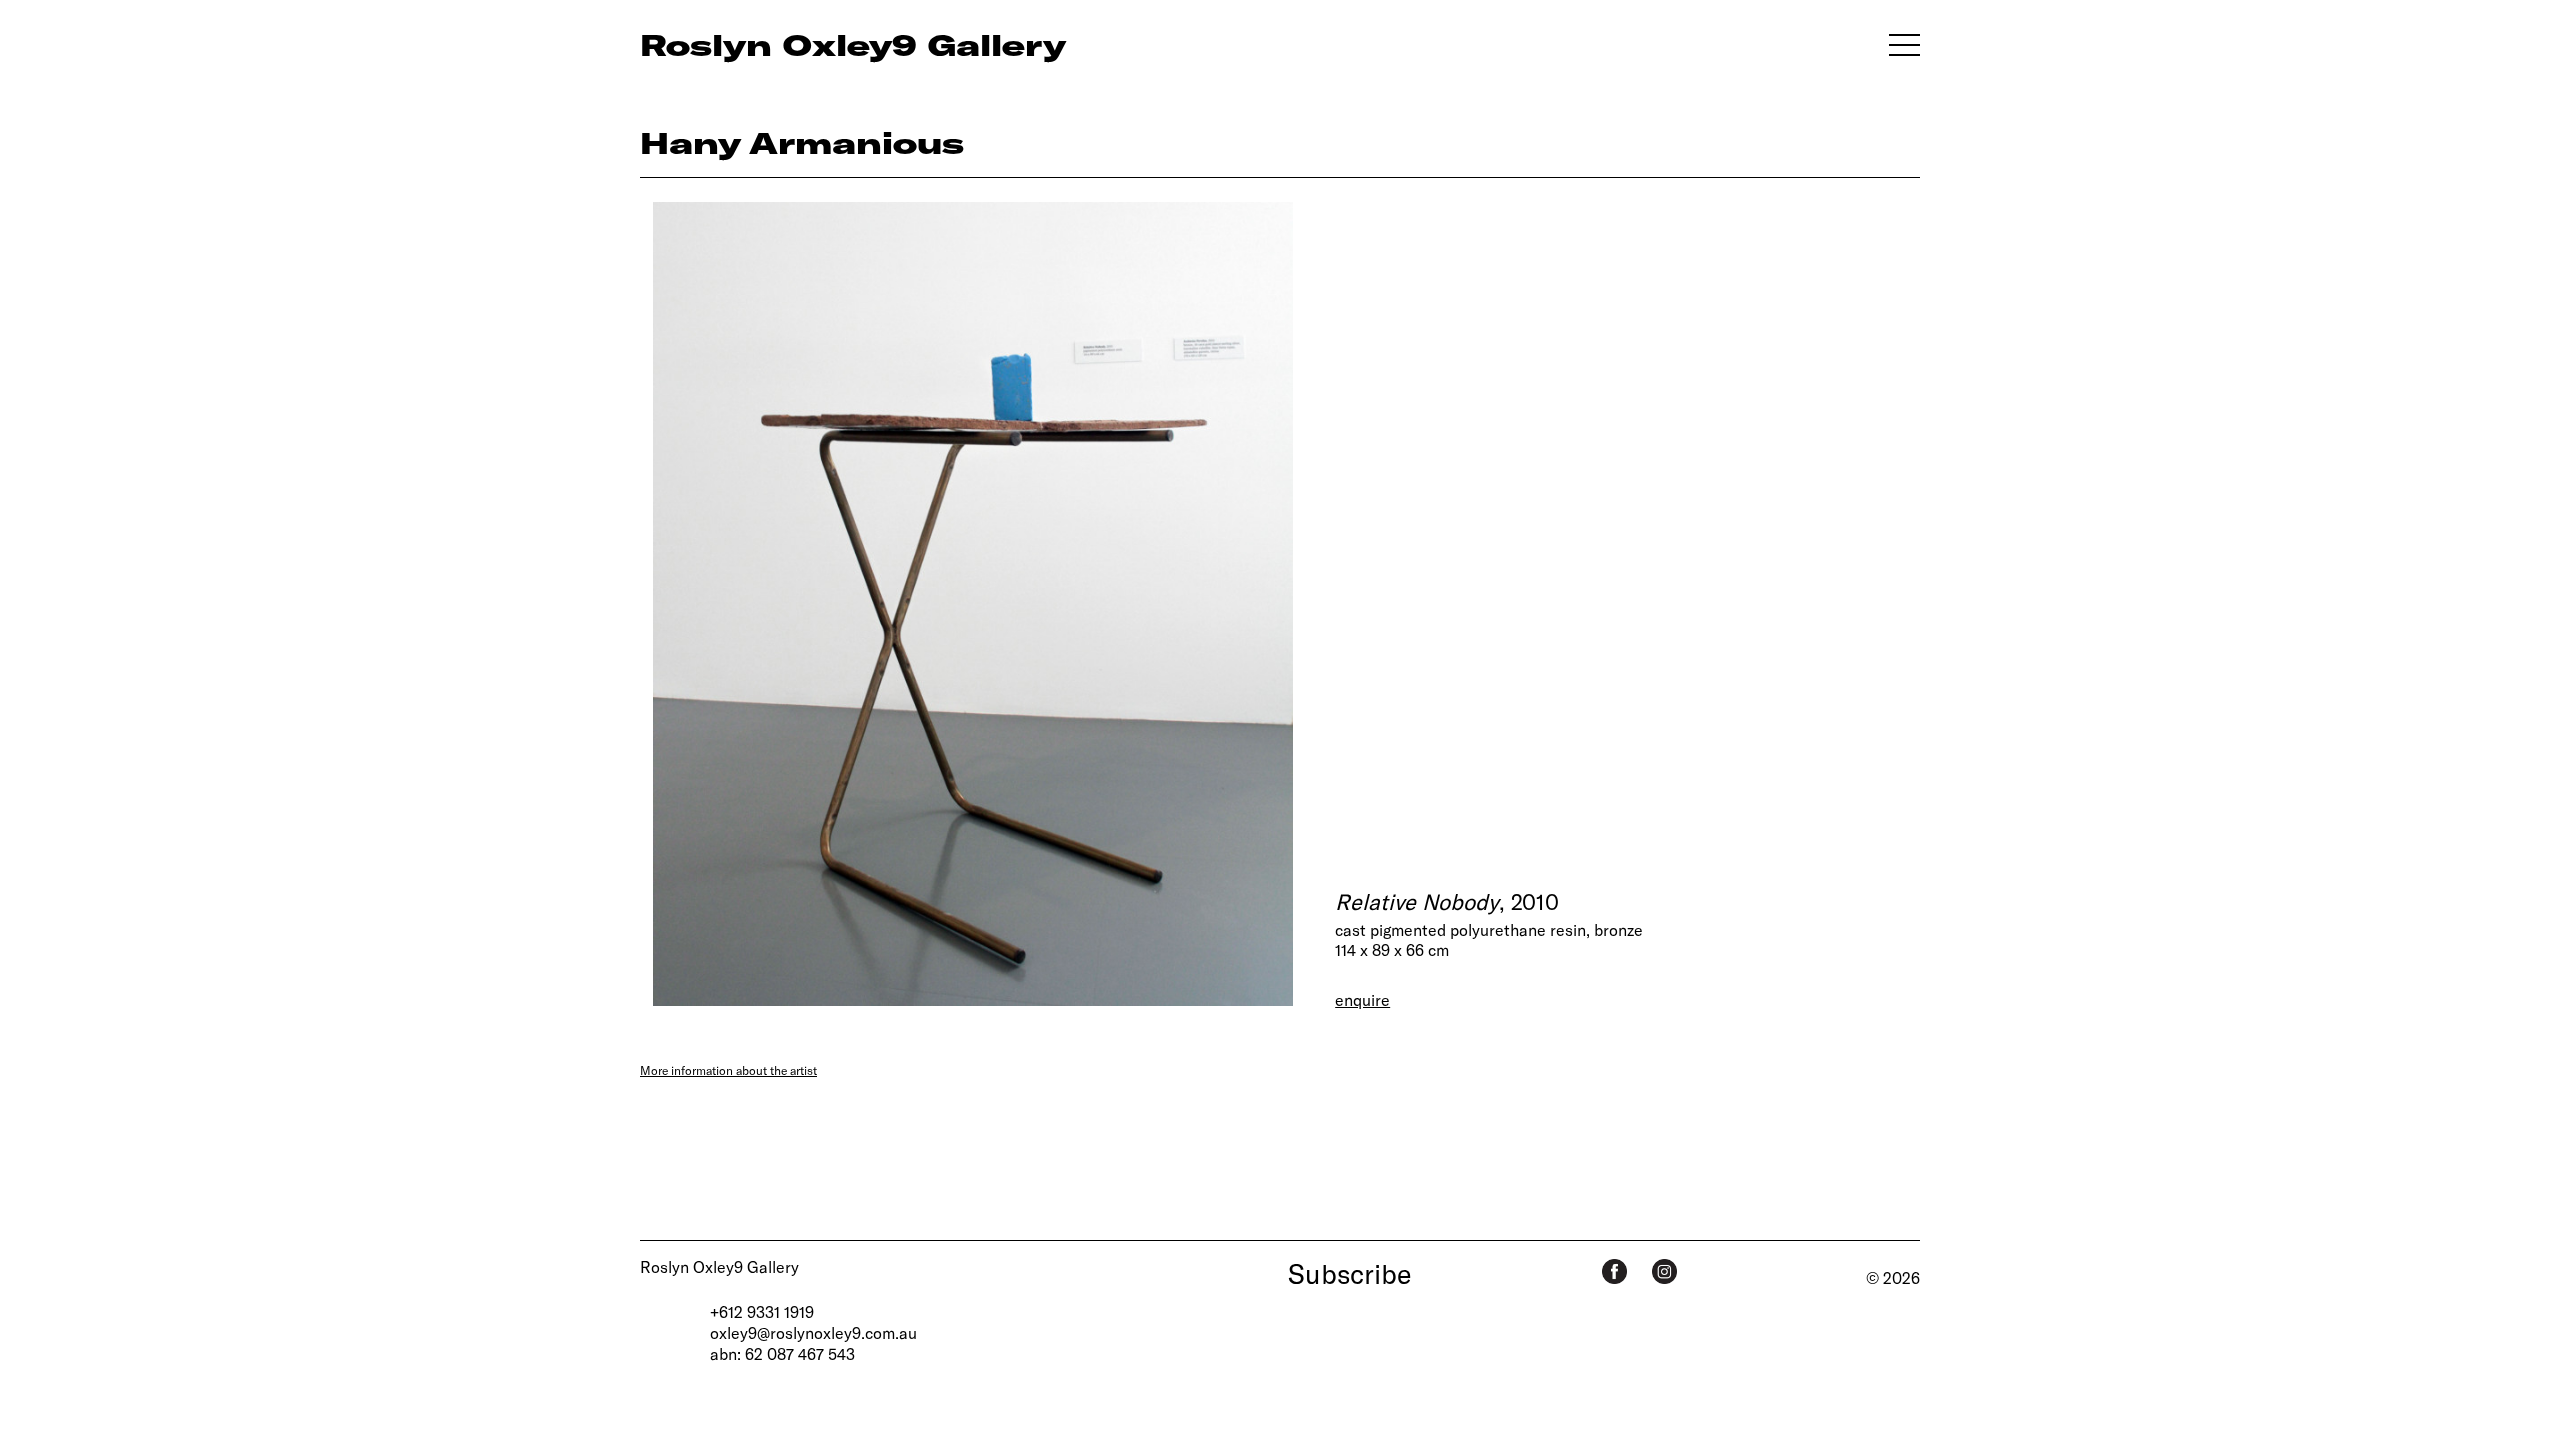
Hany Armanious (802, 142)
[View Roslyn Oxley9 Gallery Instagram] (1664, 1271)
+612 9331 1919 (762, 1311)
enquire (1362, 999)
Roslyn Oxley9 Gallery (719, 1266)
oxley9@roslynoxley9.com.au (813, 1332)
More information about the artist (728, 1070)
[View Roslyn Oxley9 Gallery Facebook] (1614, 1271)
